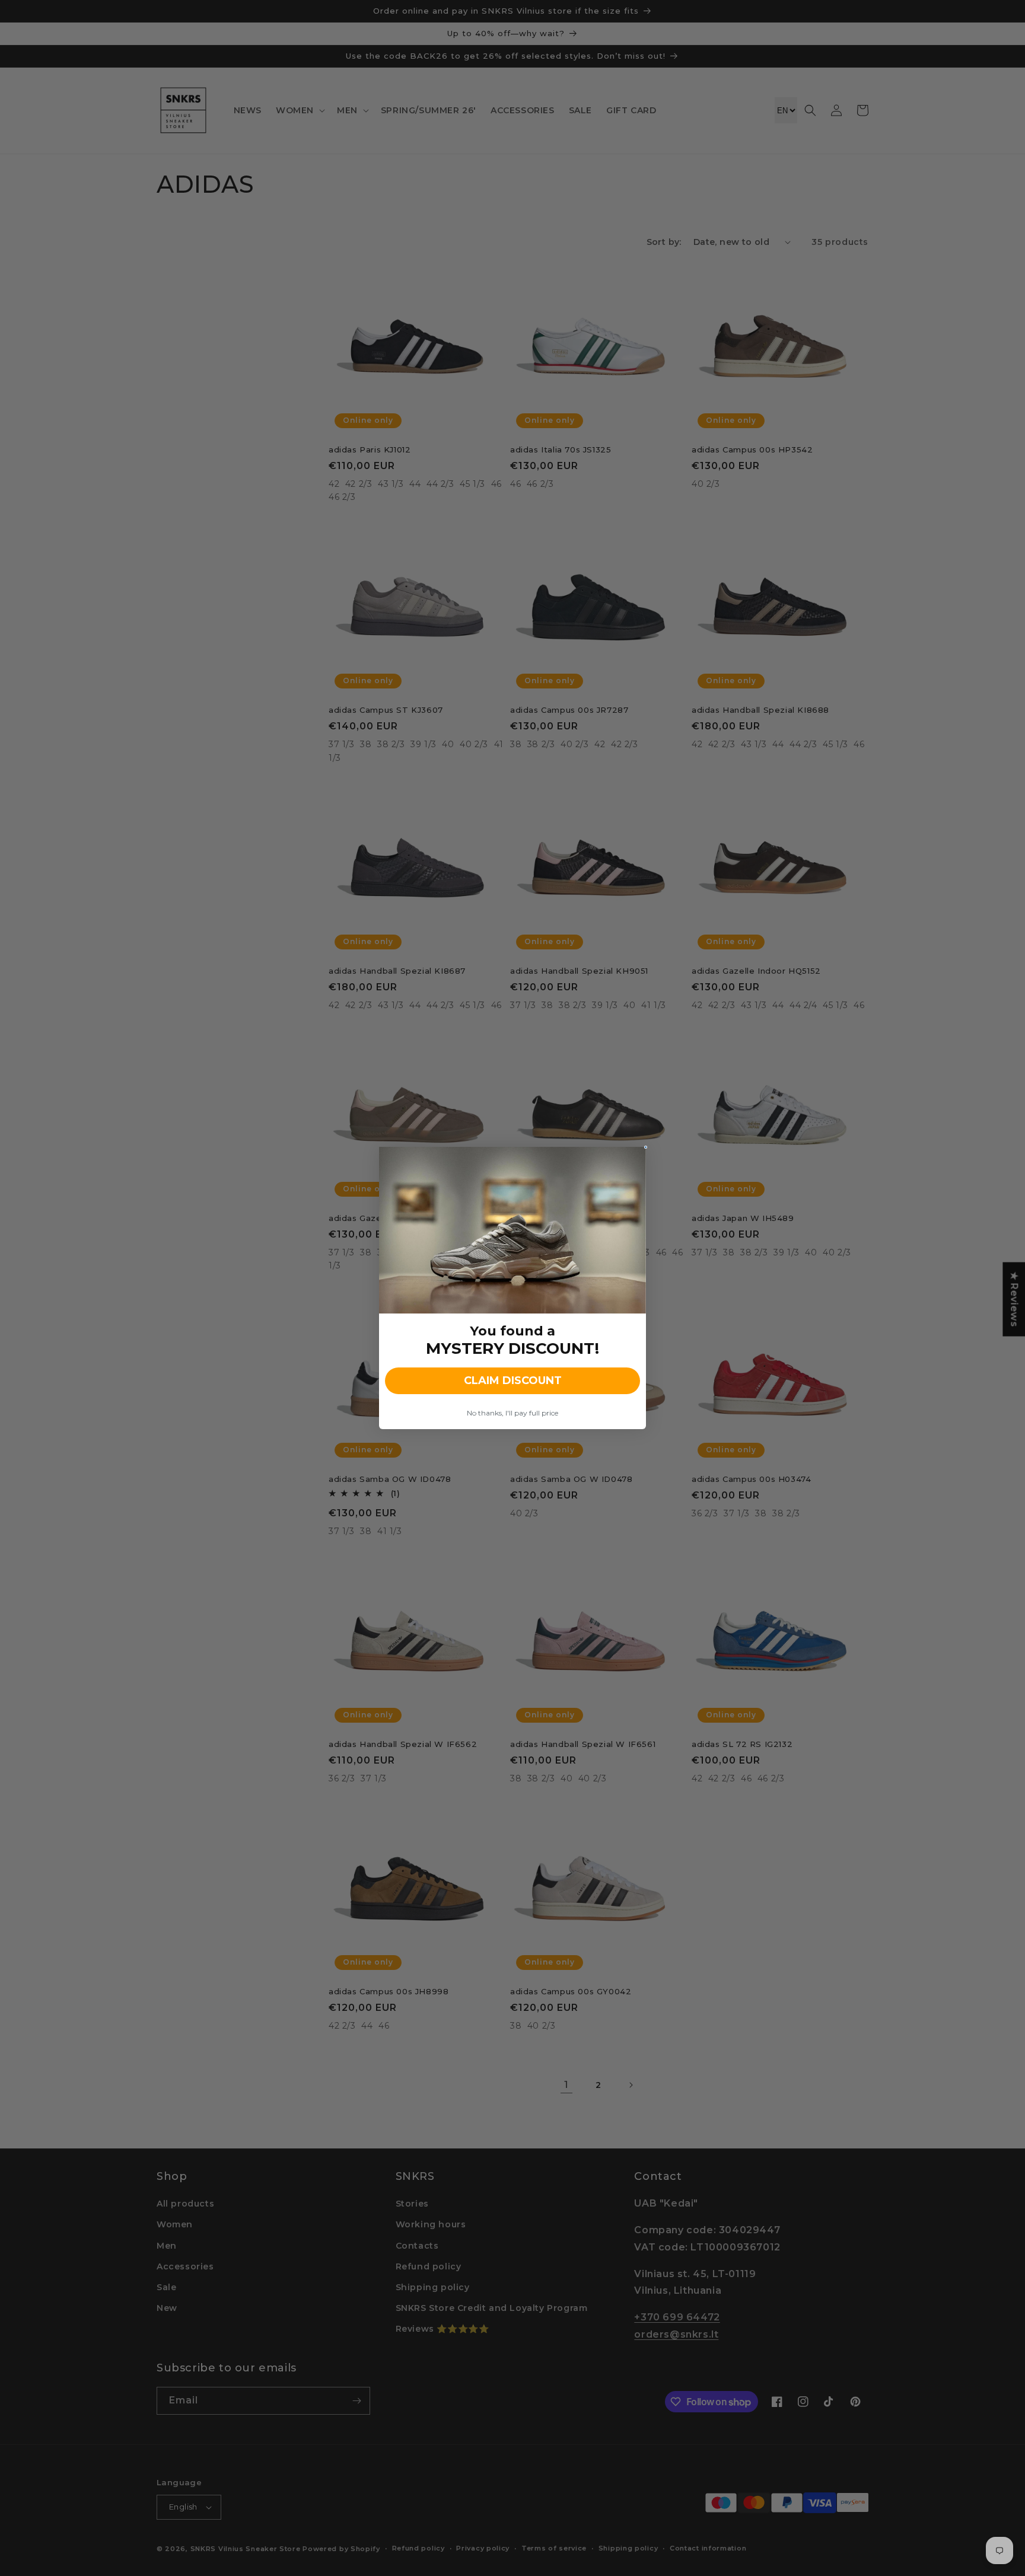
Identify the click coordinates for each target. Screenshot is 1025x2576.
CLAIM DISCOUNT (513, 1381)
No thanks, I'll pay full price (512, 1413)
